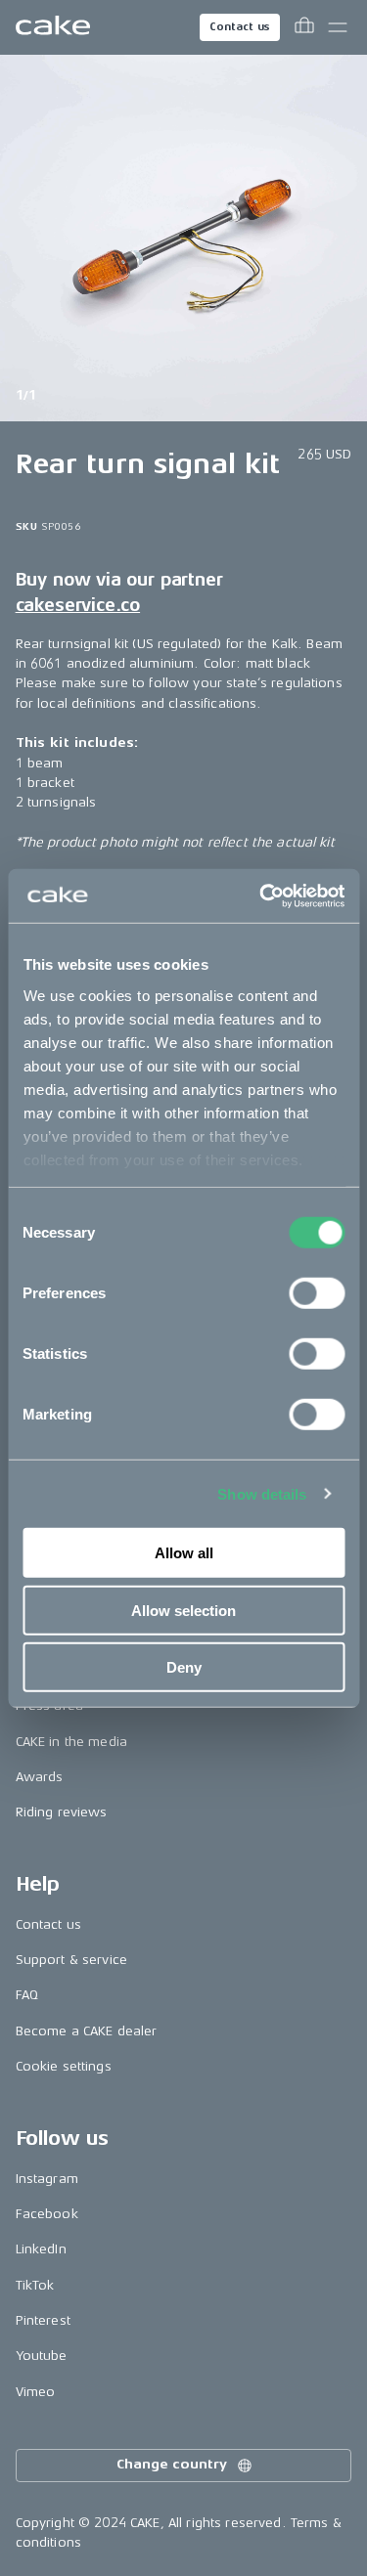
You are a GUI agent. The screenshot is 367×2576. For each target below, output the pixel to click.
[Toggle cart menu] (304, 27)
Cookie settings (64, 2066)
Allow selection (183, 1610)
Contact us (240, 27)
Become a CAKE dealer (87, 2031)
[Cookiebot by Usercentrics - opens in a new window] (261, 895)
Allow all (184, 1553)
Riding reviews (62, 1812)
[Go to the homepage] (53, 27)
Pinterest (43, 2320)
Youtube (42, 2356)
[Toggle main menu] (338, 27)
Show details (262, 1493)
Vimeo (36, 2392)
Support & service (71, 1960)
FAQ (27, 1995)
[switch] (317, 1293)
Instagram (47, 2179)
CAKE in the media (71, 1742)
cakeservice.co (78, 605)
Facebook (47, 2214)
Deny (184, 1667)
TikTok (35, 2285)
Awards (40, 1777)
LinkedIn (41, 2249)
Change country (171, 2464)
